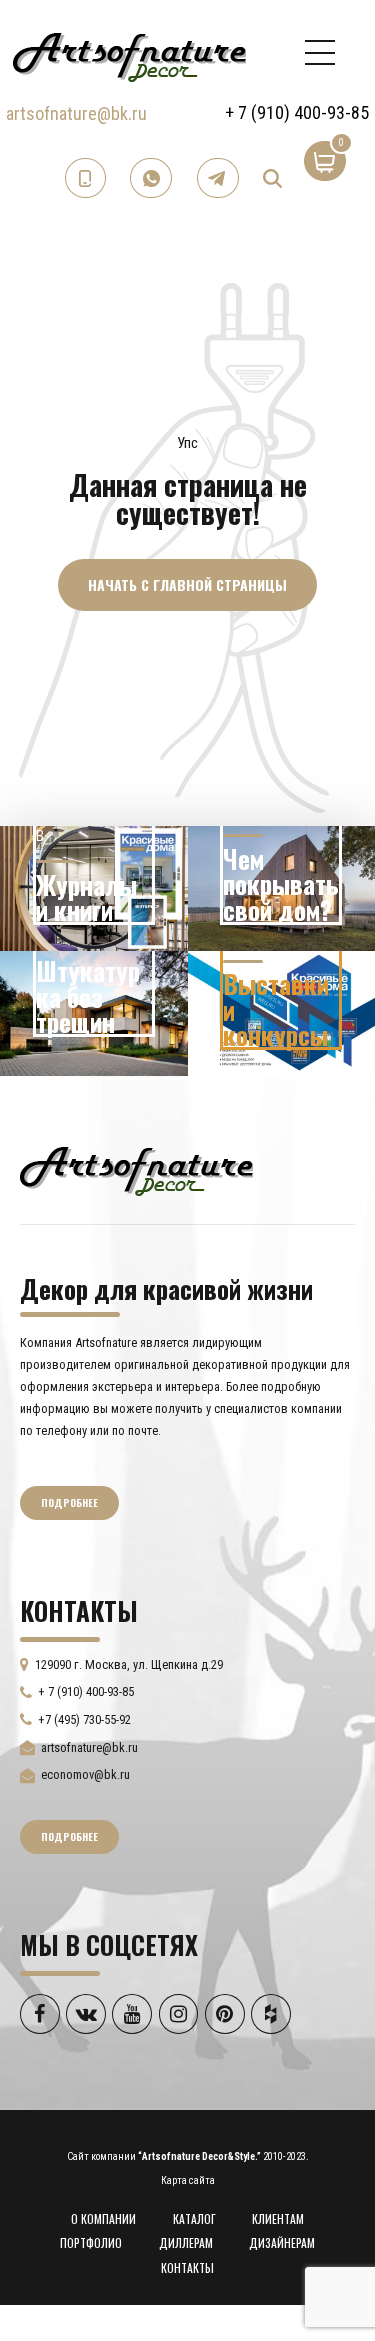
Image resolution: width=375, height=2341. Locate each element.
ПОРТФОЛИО (91, 2242)
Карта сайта (188, 2180)
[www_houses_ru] (94, 888)
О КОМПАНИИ (103, 2218)
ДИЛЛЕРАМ (186, 2242)
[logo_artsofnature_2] (136, 1169)
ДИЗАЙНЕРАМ (282, 2242)
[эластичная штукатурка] (94, 1013)
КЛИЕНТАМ (278, 2218)
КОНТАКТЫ (187, 2267)
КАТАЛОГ (194, 2218)
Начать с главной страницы (187, 584)
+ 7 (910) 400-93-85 (297, 112)
